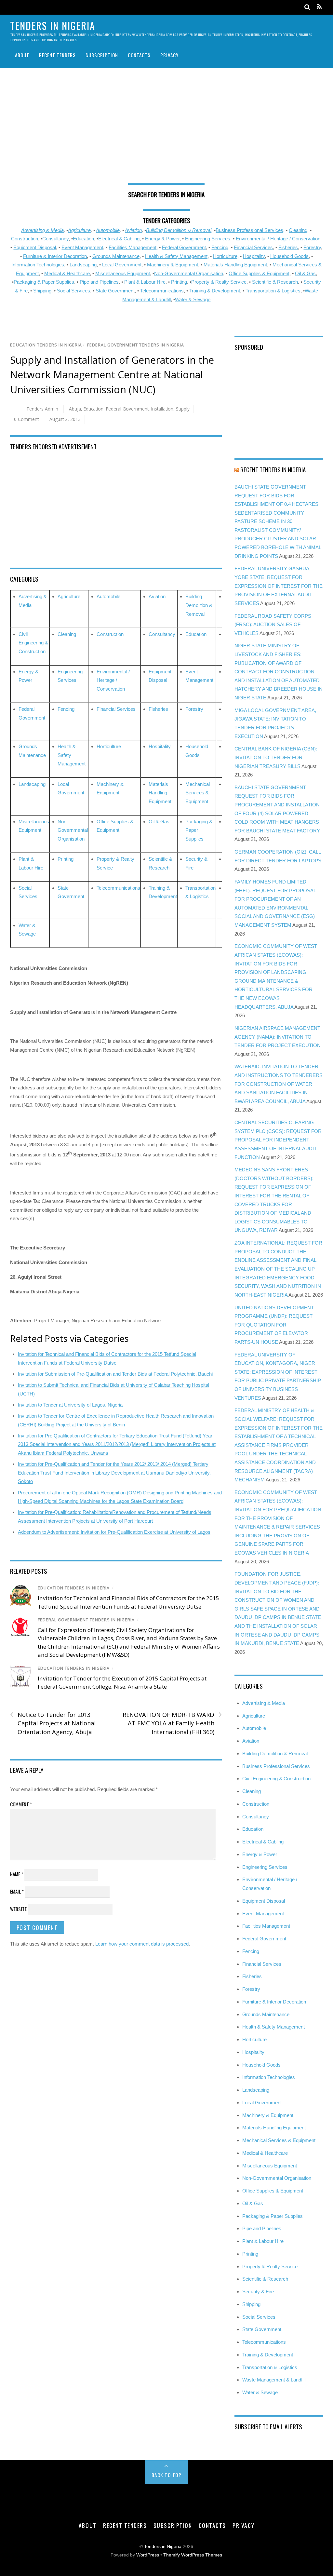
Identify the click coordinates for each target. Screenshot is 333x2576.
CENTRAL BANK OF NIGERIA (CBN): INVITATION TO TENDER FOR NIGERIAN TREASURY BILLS (276, 757)
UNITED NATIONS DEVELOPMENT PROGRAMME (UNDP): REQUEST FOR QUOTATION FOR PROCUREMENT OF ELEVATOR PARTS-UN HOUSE (274, 1325)
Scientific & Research (275, 282)
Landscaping (83, 265)
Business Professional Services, (250, 230)
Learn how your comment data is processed (142, 1944)
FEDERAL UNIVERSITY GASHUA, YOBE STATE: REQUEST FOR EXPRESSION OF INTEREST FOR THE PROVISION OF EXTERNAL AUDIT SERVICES (279, 586)
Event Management (82, 247)
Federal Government (184, 247)
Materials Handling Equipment (235, 265)
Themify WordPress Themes (193, 2555)
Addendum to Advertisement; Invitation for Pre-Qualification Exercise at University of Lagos (114, 1532)
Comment (21, 1804)
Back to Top (167, 2475)
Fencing (220, 247)
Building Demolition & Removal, (179, 230)
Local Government (122, 265)
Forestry (312, 247)
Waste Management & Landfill (274, 2380)
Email (17, 1891)
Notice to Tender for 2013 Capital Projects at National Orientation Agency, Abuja (53, 1723)
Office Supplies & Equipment (259, 273)
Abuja (75, 409)
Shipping (42, 291)
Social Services (73, 291)
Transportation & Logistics (273, 291)
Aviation (133, 230)
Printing (179, 282)
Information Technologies (38, 265)
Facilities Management (133, 247)
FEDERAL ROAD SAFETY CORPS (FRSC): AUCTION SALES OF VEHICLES (273, 625)
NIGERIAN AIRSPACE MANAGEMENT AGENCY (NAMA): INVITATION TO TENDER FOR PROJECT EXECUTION (278, 1037)
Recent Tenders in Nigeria (273, 469)
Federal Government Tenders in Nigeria (136, 345)
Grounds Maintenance (116, 256)
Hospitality (254, 256)
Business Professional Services (276, 1766)
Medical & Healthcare (67, 273)
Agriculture (79, 230)
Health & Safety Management (176, 256)
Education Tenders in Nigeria (46, 345)
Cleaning (298, 230)
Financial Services (253, 247)
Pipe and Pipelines (99, 282)
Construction (25, 239)
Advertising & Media (42, 230)
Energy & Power (162, 239)
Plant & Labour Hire (145, 282)
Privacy (169, 55)
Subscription (102, 55)
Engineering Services (208, 239)
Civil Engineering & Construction (33, 643)
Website (18, 1909)
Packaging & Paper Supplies (44, 282)
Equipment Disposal (35, 247)
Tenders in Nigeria (163, 2547)
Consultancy (55, 239)
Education (83, 239)
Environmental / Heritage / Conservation (278, 239)
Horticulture (225, 256)
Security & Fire (258, 2292)
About (22, 55)
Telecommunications (162, 291)
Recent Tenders (57, 55)
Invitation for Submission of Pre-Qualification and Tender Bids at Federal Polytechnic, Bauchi (115, 1374)
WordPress (148, 2555)
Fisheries (288, 247)
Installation (162, 409)
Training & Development (215, 291)
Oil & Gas (305, 273)
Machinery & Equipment (173, 265)
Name (17, 1874)
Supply (183, 409)
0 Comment (26, 419)
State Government (115, 291)
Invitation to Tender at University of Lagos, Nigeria (70, 1405)
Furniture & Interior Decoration (55, 256)
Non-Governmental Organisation (189, 273)
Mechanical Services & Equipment (198, 793)
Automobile (108, 230)
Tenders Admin (42, 409)
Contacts (139, 55)
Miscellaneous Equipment (123, 273)
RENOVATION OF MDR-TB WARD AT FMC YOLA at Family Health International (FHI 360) (172, 1723)
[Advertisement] (167, 128)
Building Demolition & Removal (199, 605)
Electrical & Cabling (119, 239)
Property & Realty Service (219, 282)
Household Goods (289, 256)
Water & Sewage (193, 299)
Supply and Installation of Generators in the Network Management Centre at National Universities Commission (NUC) (112, 375)
